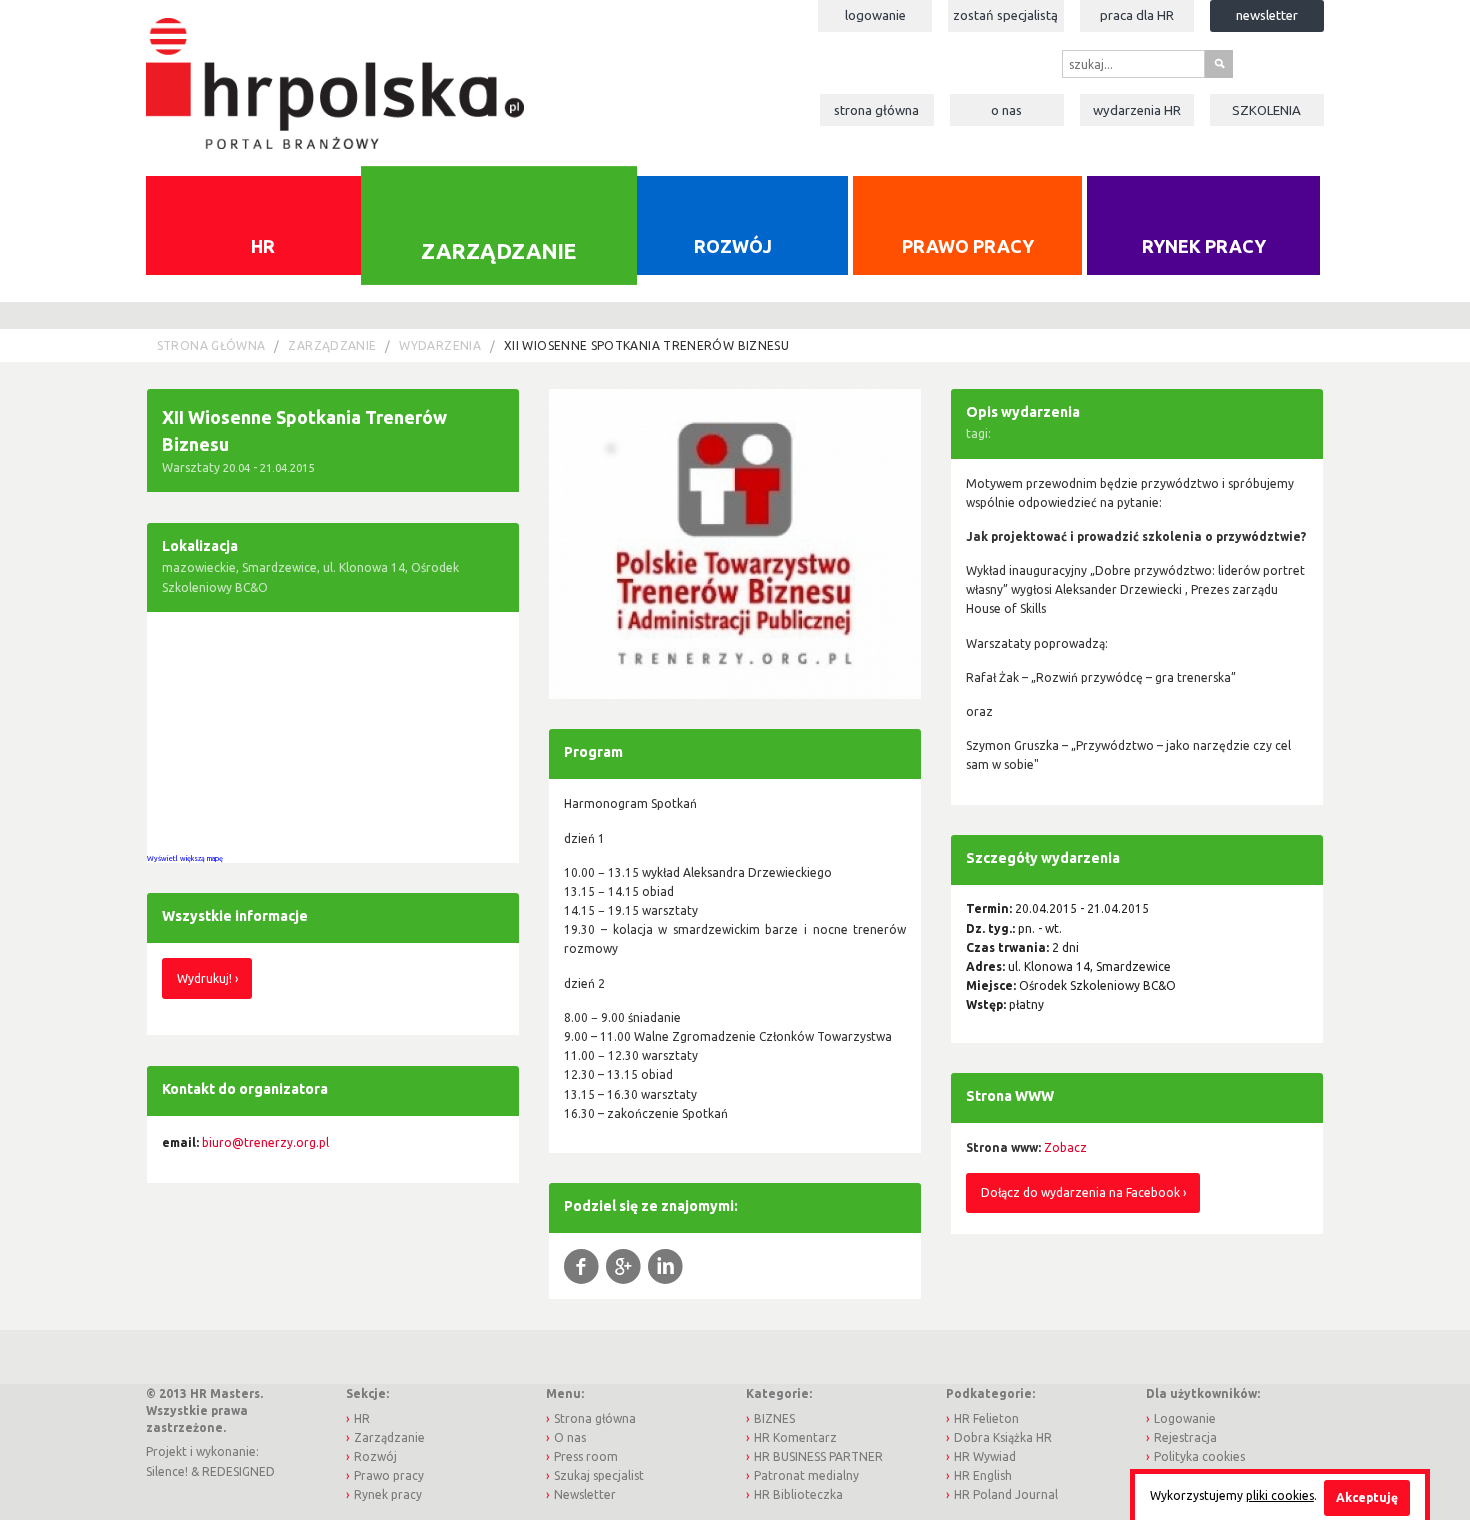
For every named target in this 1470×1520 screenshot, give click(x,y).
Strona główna (876, 110)
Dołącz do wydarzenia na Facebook (1080, 1192)
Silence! (167, 1471)
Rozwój (733, 246)
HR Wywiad (985, 1456)
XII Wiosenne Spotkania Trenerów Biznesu (646, 345)
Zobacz (1065, 1147)
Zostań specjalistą (1005, 15)
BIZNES (774, 1418)
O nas (1006, 110)
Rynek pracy (1204, 246)
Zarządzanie (498, 250)
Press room (586, 1456)
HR (263, 246)
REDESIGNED (238, 1471)
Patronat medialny (806, 1475)
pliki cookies (1280, 1495)
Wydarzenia (1137, 110)
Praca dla (1137, 15)
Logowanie (875, 15)
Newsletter (1267, 15)
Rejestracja (1185, 1437)
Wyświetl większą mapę (185, 858)
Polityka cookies (1199, 1456)
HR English (983, 1475)
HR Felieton (986, 1418)
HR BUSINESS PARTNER (818, 1456)
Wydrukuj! (204, 978)
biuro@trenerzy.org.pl (265, 1142)
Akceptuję (1367, 1497)
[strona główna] (334, 73)
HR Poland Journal (1006, 1494)
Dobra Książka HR (1003, 1437)
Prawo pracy (968, 246)
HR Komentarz (795, 1437)
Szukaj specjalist (599, 1475)
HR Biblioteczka (798, 1494)
